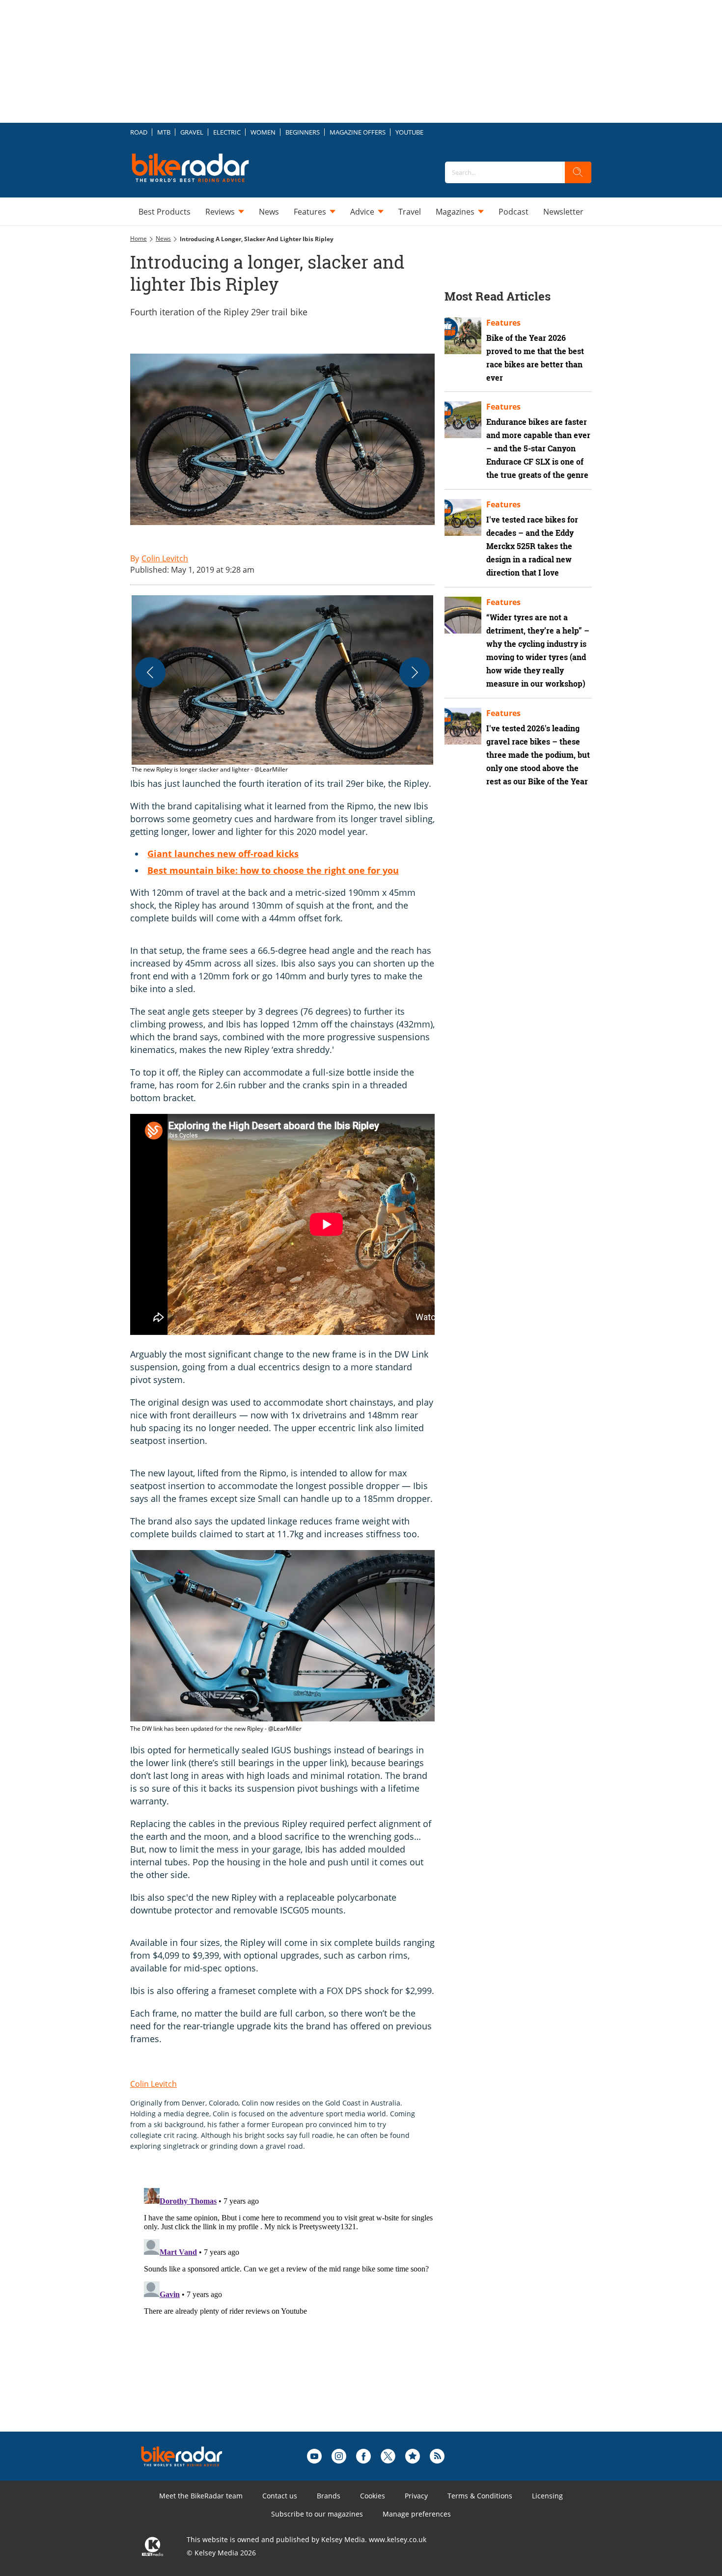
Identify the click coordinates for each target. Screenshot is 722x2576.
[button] (282, 685)
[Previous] (150, 672)
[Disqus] (292, 2307)
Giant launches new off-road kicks (223, 854)
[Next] (415, 672)
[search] (578, 172)
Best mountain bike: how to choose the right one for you (273, 870)
